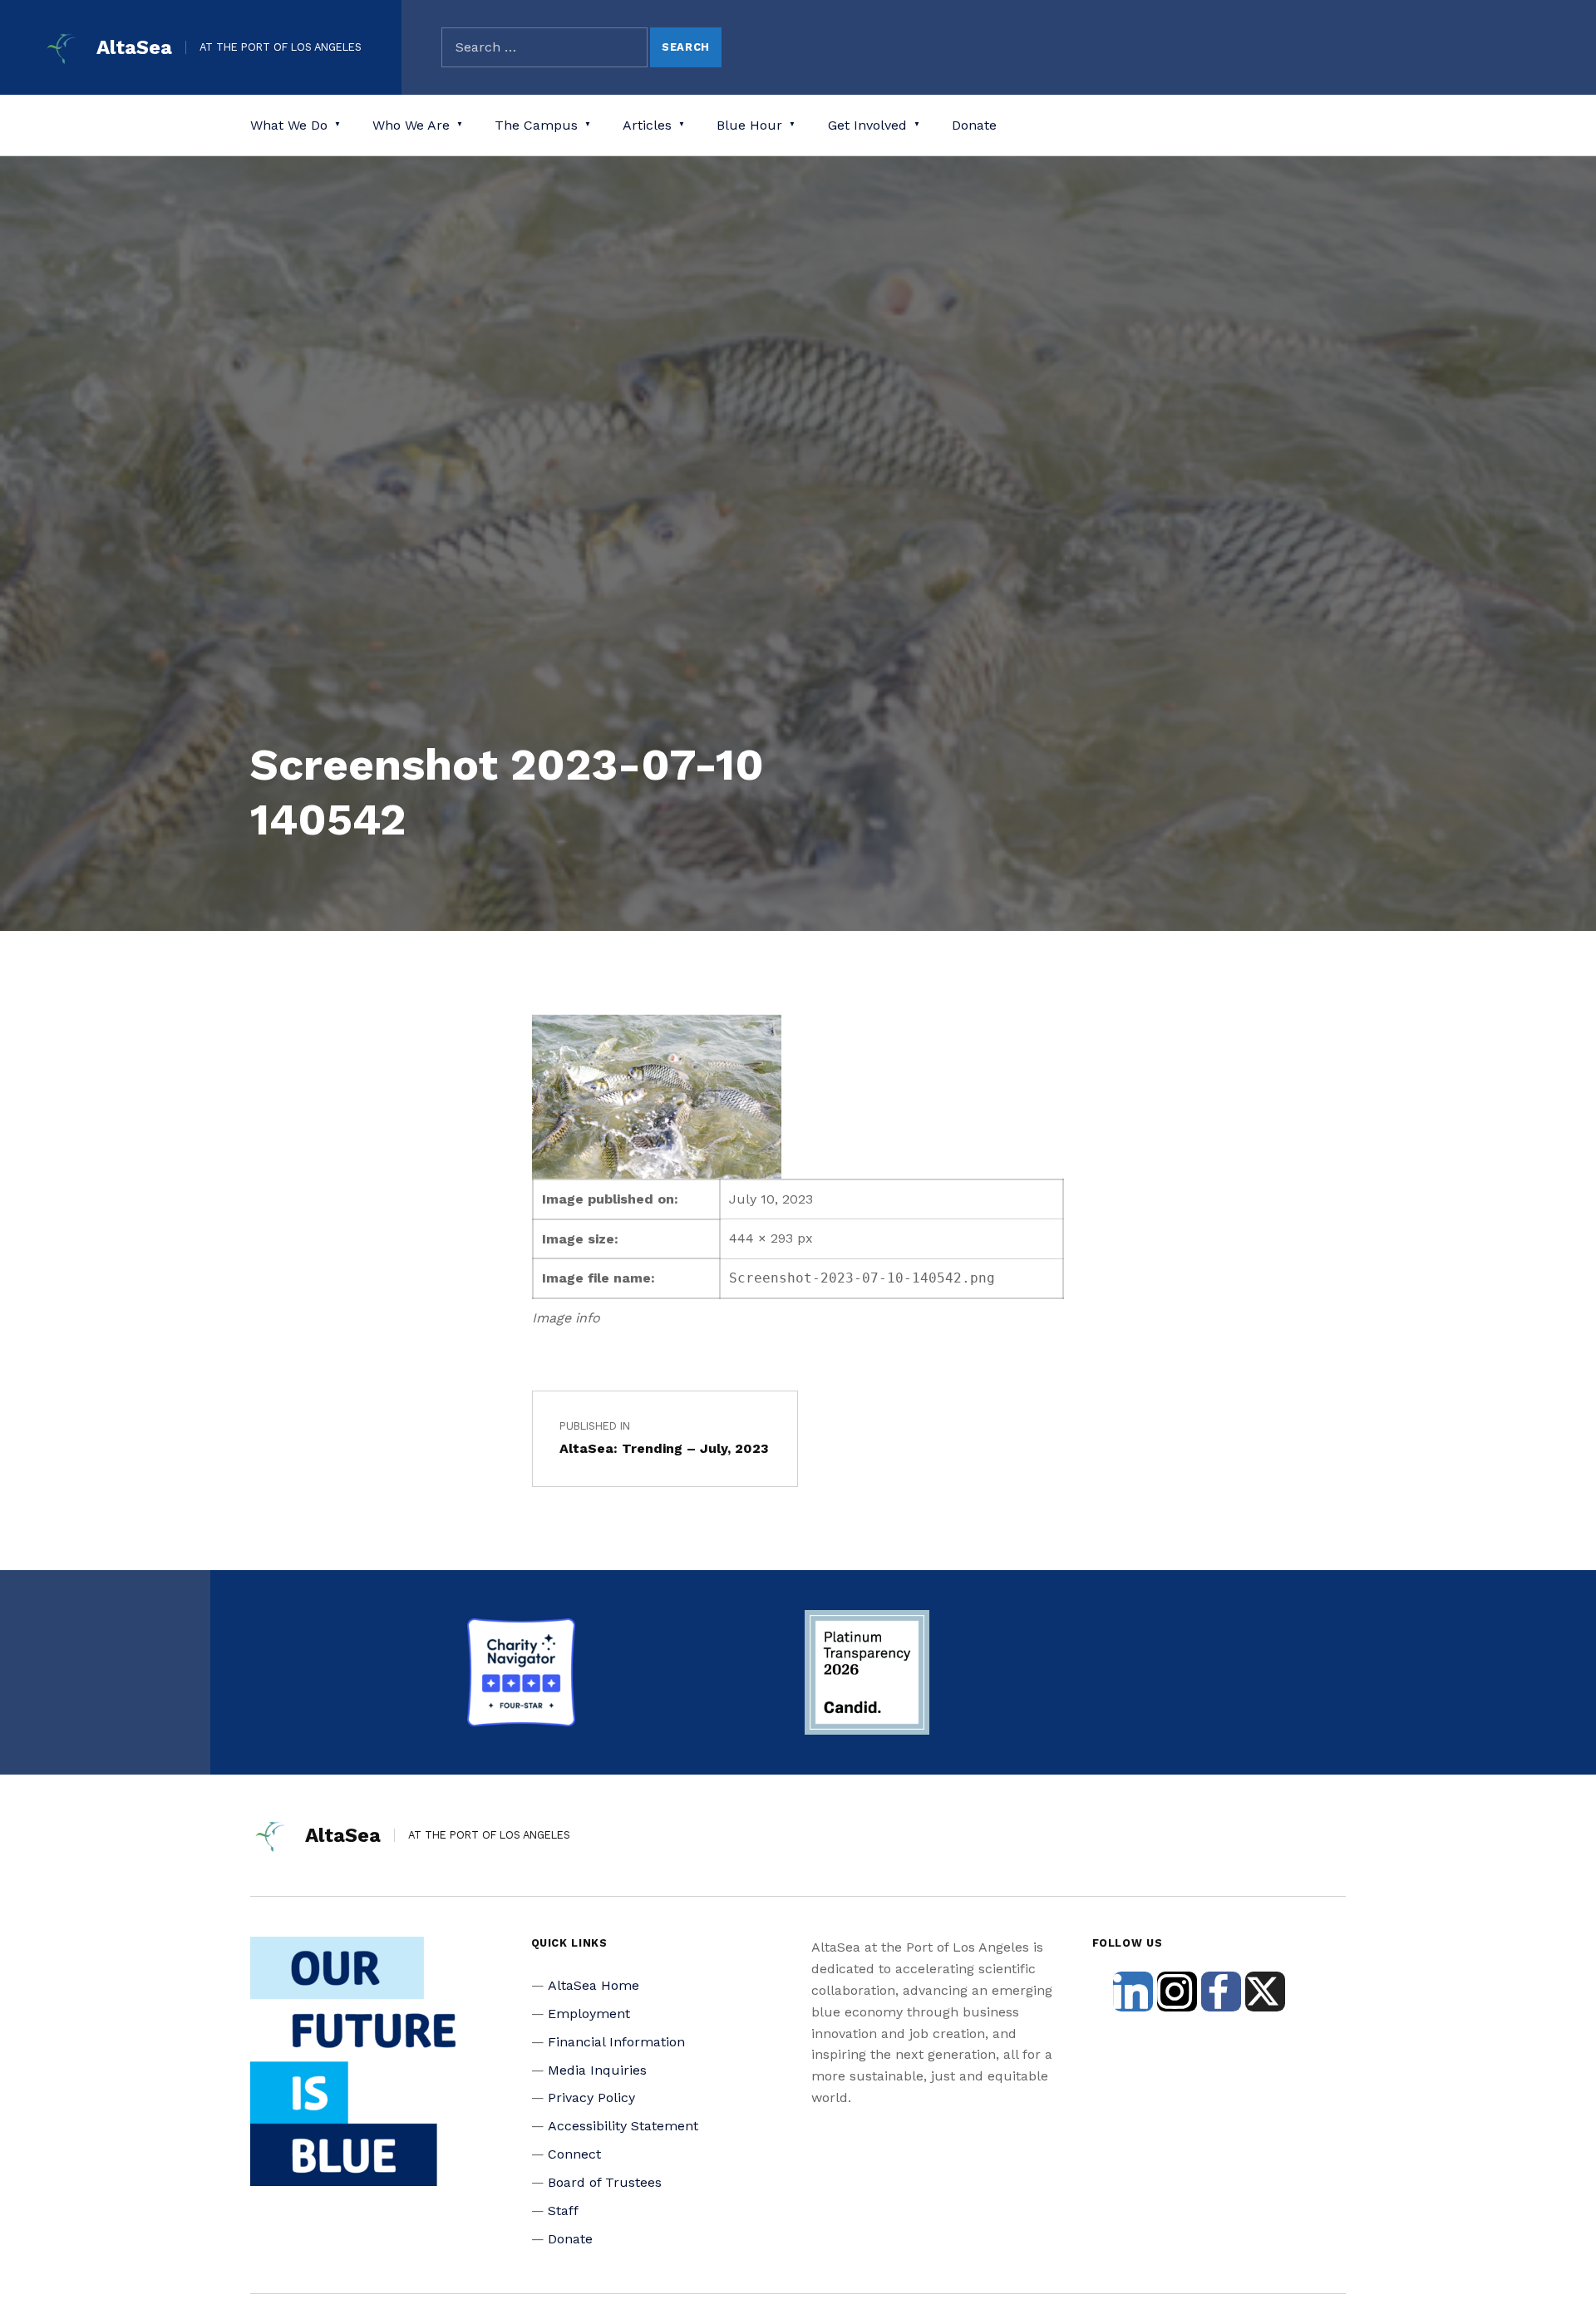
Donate (974, 125)
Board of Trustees (605, 2182)
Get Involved (867, 125)
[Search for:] (544, 47)
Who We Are (411, 125)
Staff (563, 2211)
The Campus (536, 125)
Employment (589, 2014)
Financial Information (616, 2042)
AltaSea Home (594, 1985)
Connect (574, 2154)
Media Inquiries (597, 2070)
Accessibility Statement (623, 2126)
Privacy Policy (591, 2098)
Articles (647, 125)
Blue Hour (749, 125)
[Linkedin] (1133, 1992)
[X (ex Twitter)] (1265, 1992)
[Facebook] (1221, 1992)
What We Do (289, 125)
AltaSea (134, 47)
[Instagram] (1177, 1992)
